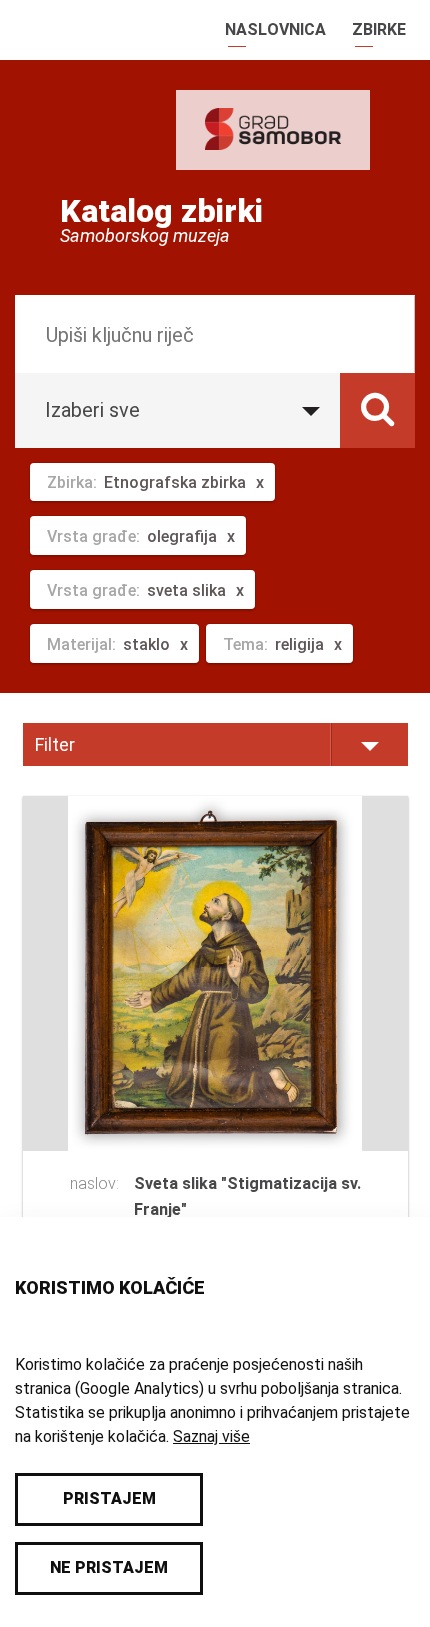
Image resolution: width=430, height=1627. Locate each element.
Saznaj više (211, 1436)
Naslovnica (275, 29)
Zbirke (379, 29)
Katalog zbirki (161, 211)
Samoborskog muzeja (145, 236)
